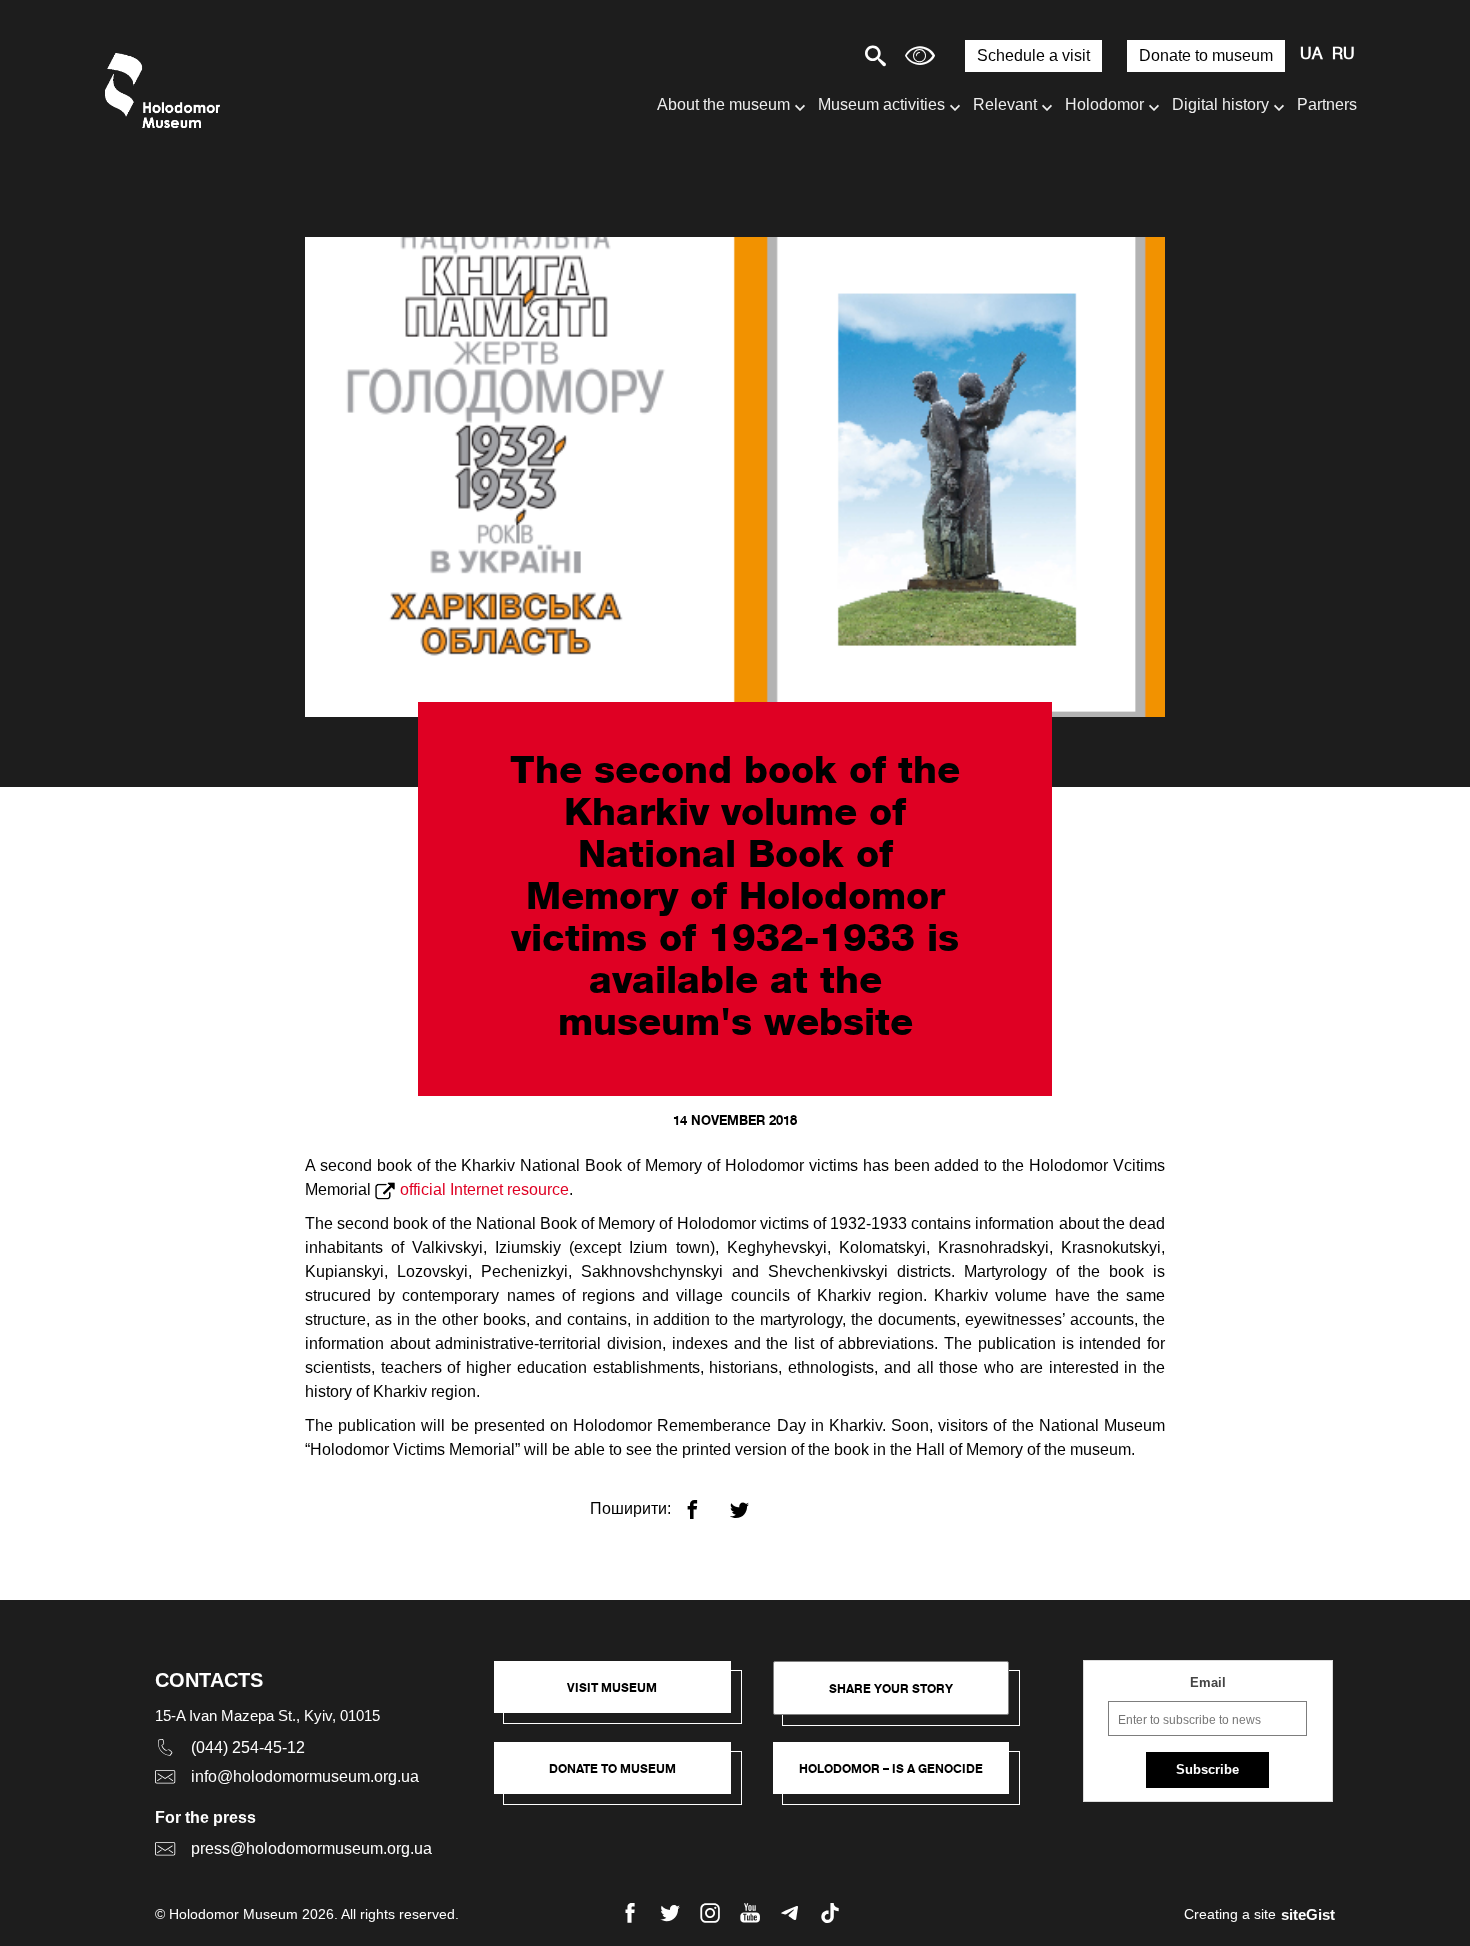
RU (1343, 55)
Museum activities (881, 104)
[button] (622, 1697)
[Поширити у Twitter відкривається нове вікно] (751, 1501)
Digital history (1220, 104)
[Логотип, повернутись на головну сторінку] (167, 90)
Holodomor (1104, 104)
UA (1311, 55)
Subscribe (1207, 1769)
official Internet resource (484, 1189)
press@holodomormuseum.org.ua (311, 1848)
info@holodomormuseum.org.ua (305, 1776)
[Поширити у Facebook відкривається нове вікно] (704, 1501)
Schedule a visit (1033, 55)
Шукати (805, 55)
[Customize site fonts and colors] (920, 55)
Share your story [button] (891, 1688)
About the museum (723, 104)
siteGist (1308, 1914)
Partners (1327, 104)
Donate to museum (1206, 55)
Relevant (1005, 104)
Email (1208, 1682)
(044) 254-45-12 (248, 1747)
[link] (622, 1778)
